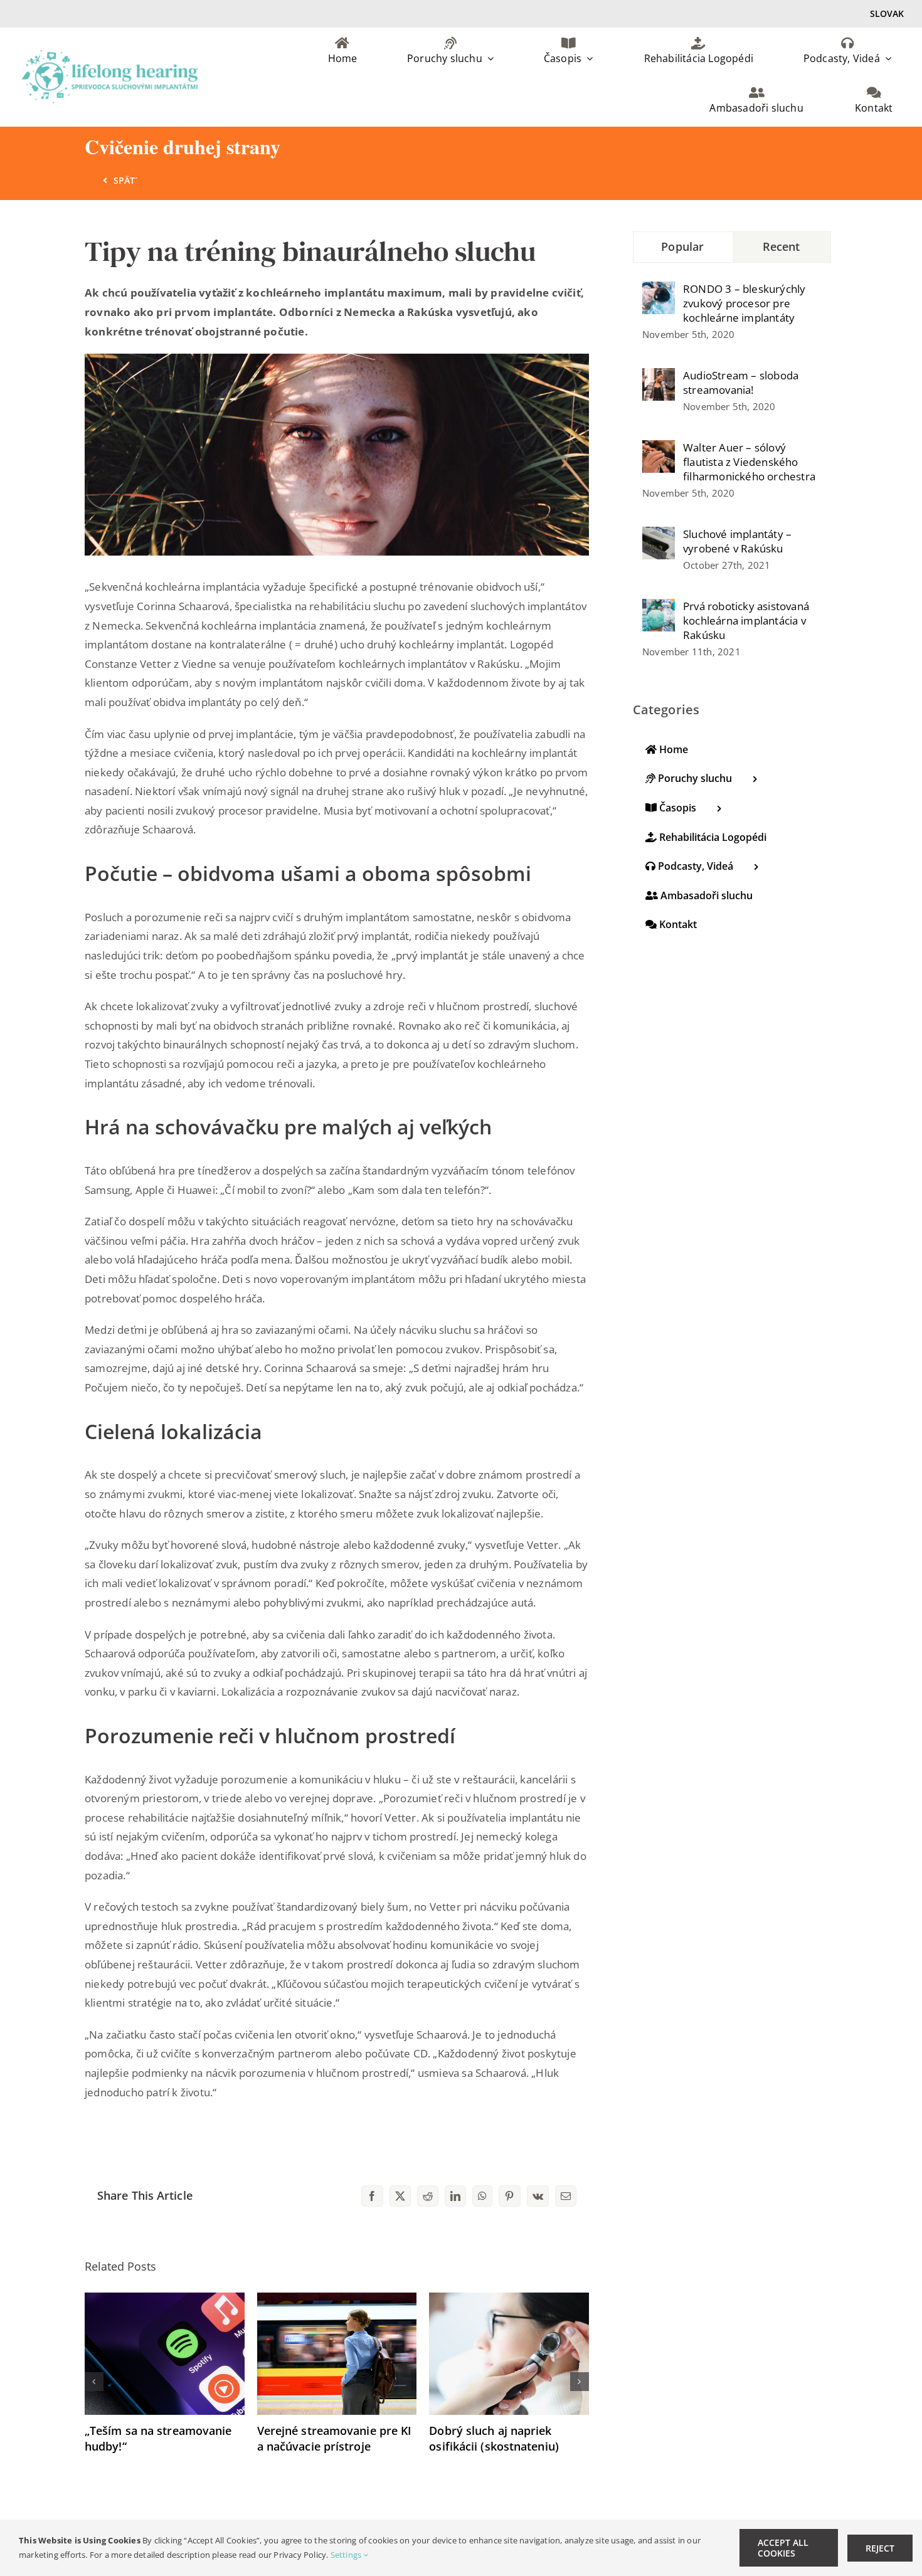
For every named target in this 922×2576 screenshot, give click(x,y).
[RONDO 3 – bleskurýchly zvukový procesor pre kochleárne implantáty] (659, 291)
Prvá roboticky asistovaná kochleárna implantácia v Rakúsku (746, 620)
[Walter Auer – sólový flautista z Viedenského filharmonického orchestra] (659, 449)
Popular (682, 246)
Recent (782, 246)
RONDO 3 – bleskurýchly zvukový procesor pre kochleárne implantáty (744, 303)
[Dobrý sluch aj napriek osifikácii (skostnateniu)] (509, 2300)
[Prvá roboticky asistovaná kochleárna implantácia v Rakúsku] (659, 608)
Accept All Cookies (783, 2548)
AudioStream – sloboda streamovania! (741, 383)
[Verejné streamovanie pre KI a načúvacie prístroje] (337, 2300)
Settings (347, 2555)
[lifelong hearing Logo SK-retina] (110, 55)
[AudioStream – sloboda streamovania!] (659, 377)
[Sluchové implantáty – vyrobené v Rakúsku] (659, 536)
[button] (94, 2382)
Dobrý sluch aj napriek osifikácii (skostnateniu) (494, 2438)
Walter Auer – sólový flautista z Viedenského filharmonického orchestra (749, 462)
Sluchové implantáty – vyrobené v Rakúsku (737, 541)
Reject (880, 2548)
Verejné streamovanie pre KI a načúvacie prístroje (335, 2438)
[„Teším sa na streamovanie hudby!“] (165, 2300)
